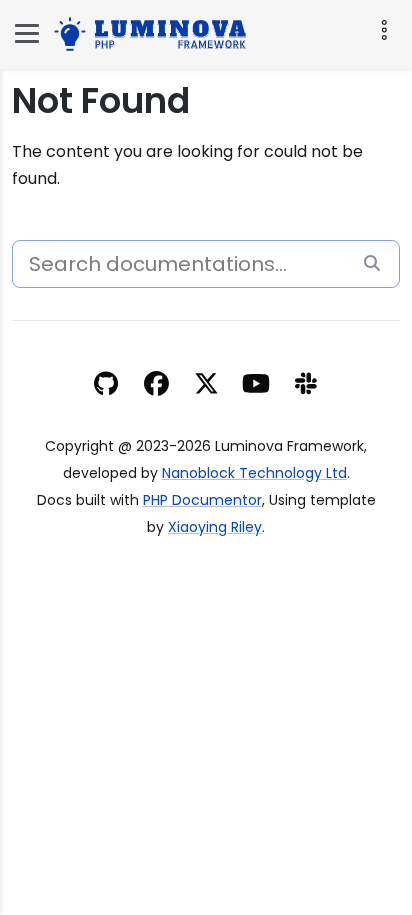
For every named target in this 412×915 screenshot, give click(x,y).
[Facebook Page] (156, 386)
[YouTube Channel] (256, 386)
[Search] (372, 264)
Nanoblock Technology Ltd (254, 473)
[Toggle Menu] (27, 33)
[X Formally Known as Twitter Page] (206, 386)
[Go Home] (155, 31)
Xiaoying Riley (215, 527)
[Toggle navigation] (382, 30)
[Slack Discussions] (306, 386)
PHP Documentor (202, 500)
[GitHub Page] (106, 386)
